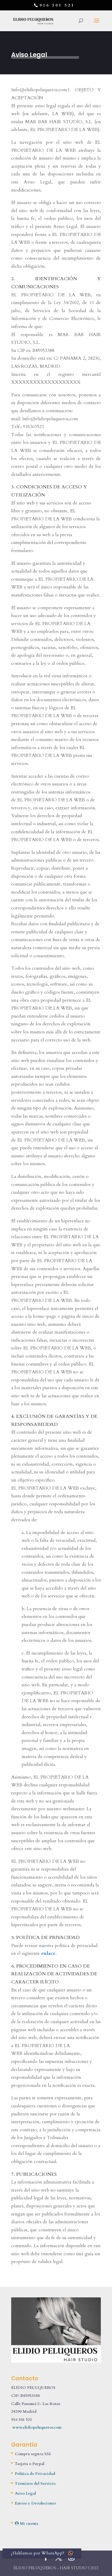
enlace (48, 1953)
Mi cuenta (28, 2523)
